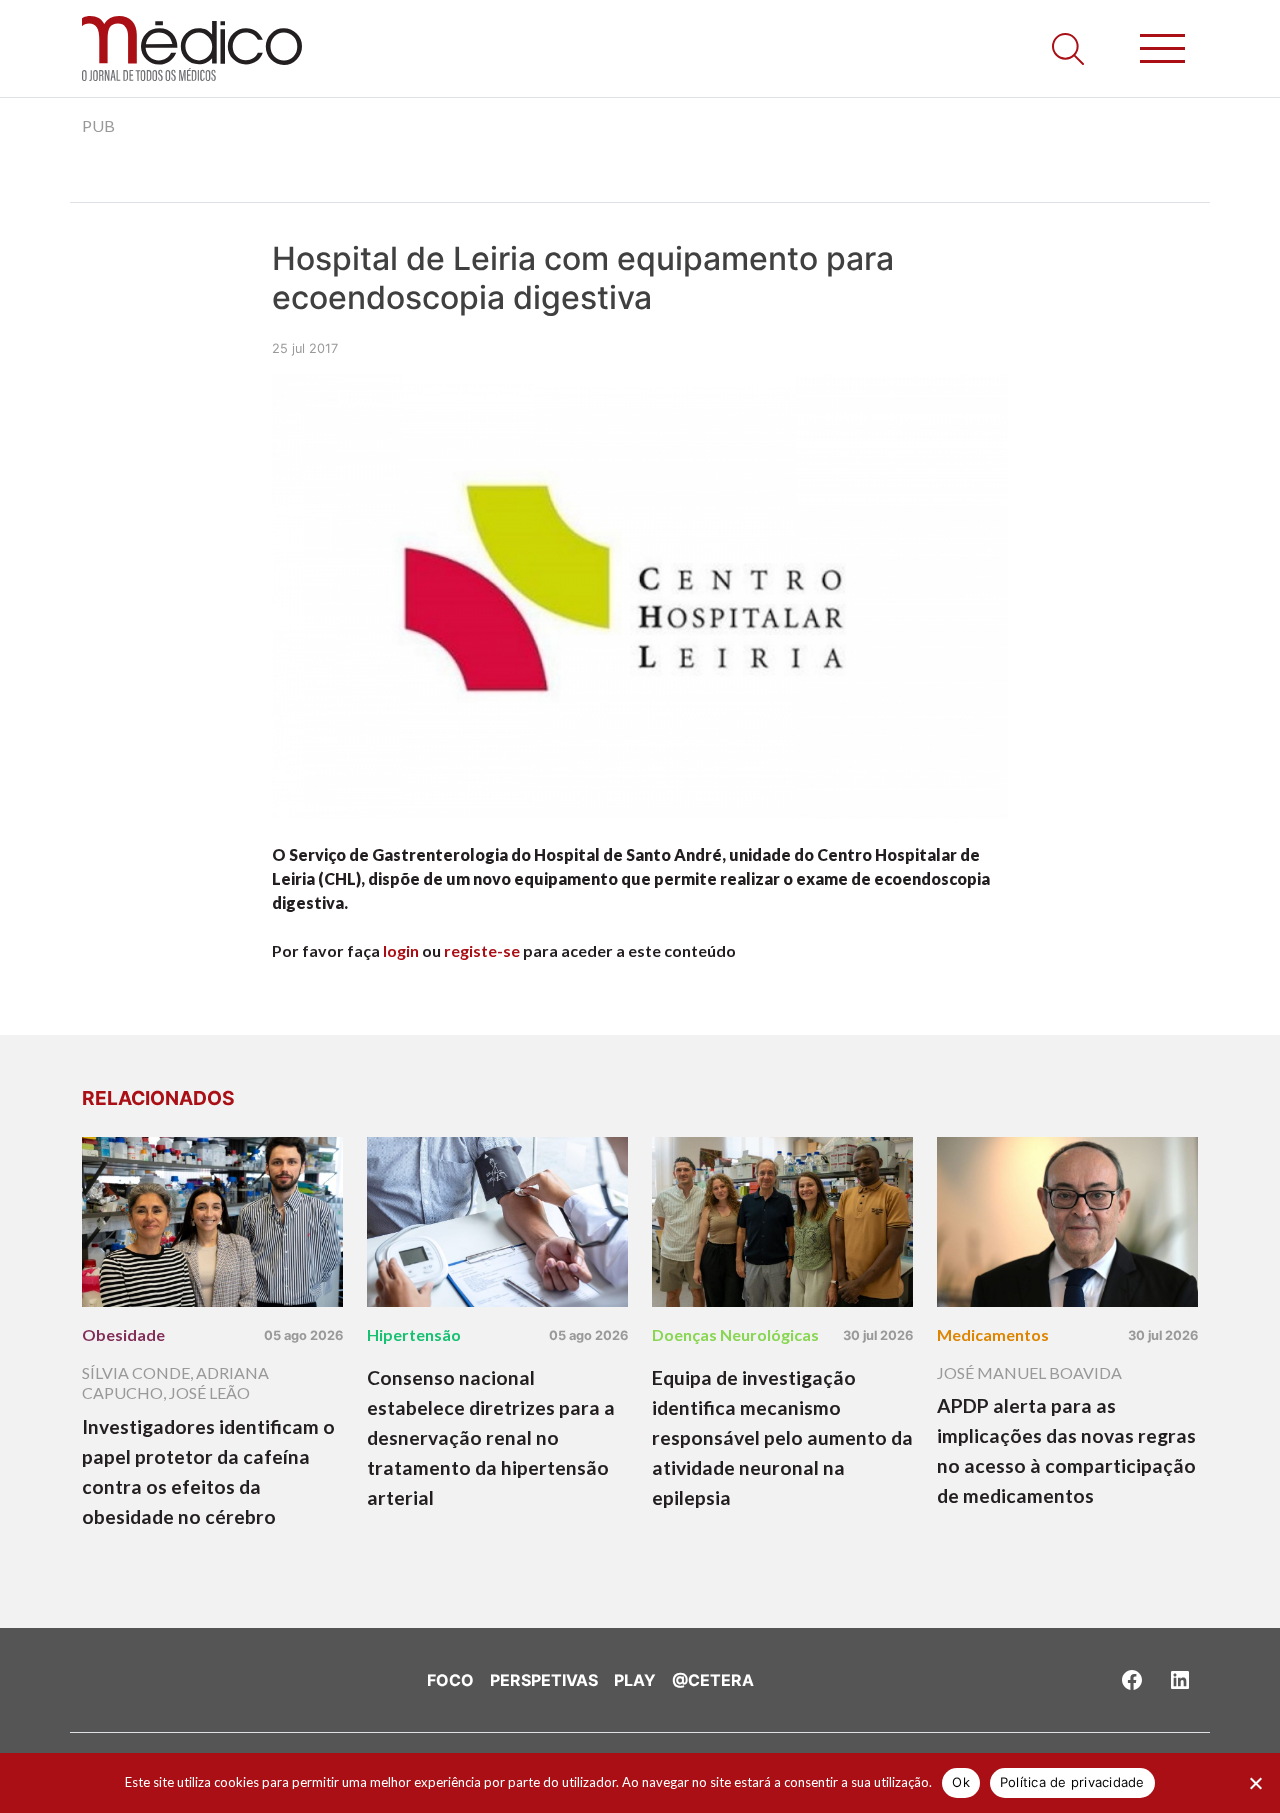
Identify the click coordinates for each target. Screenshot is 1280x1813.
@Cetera (713, 1680)
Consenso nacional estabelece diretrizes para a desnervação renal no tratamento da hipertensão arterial (491, 1437)
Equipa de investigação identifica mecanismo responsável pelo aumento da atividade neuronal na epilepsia (782, 1437)
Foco (450, 1680)
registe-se (482, 950)
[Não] (1255, 1783)
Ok (961, 1782)
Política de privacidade (1072, 1782)
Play (635, 1680)
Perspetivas (544, 1680)
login (401, 950)
